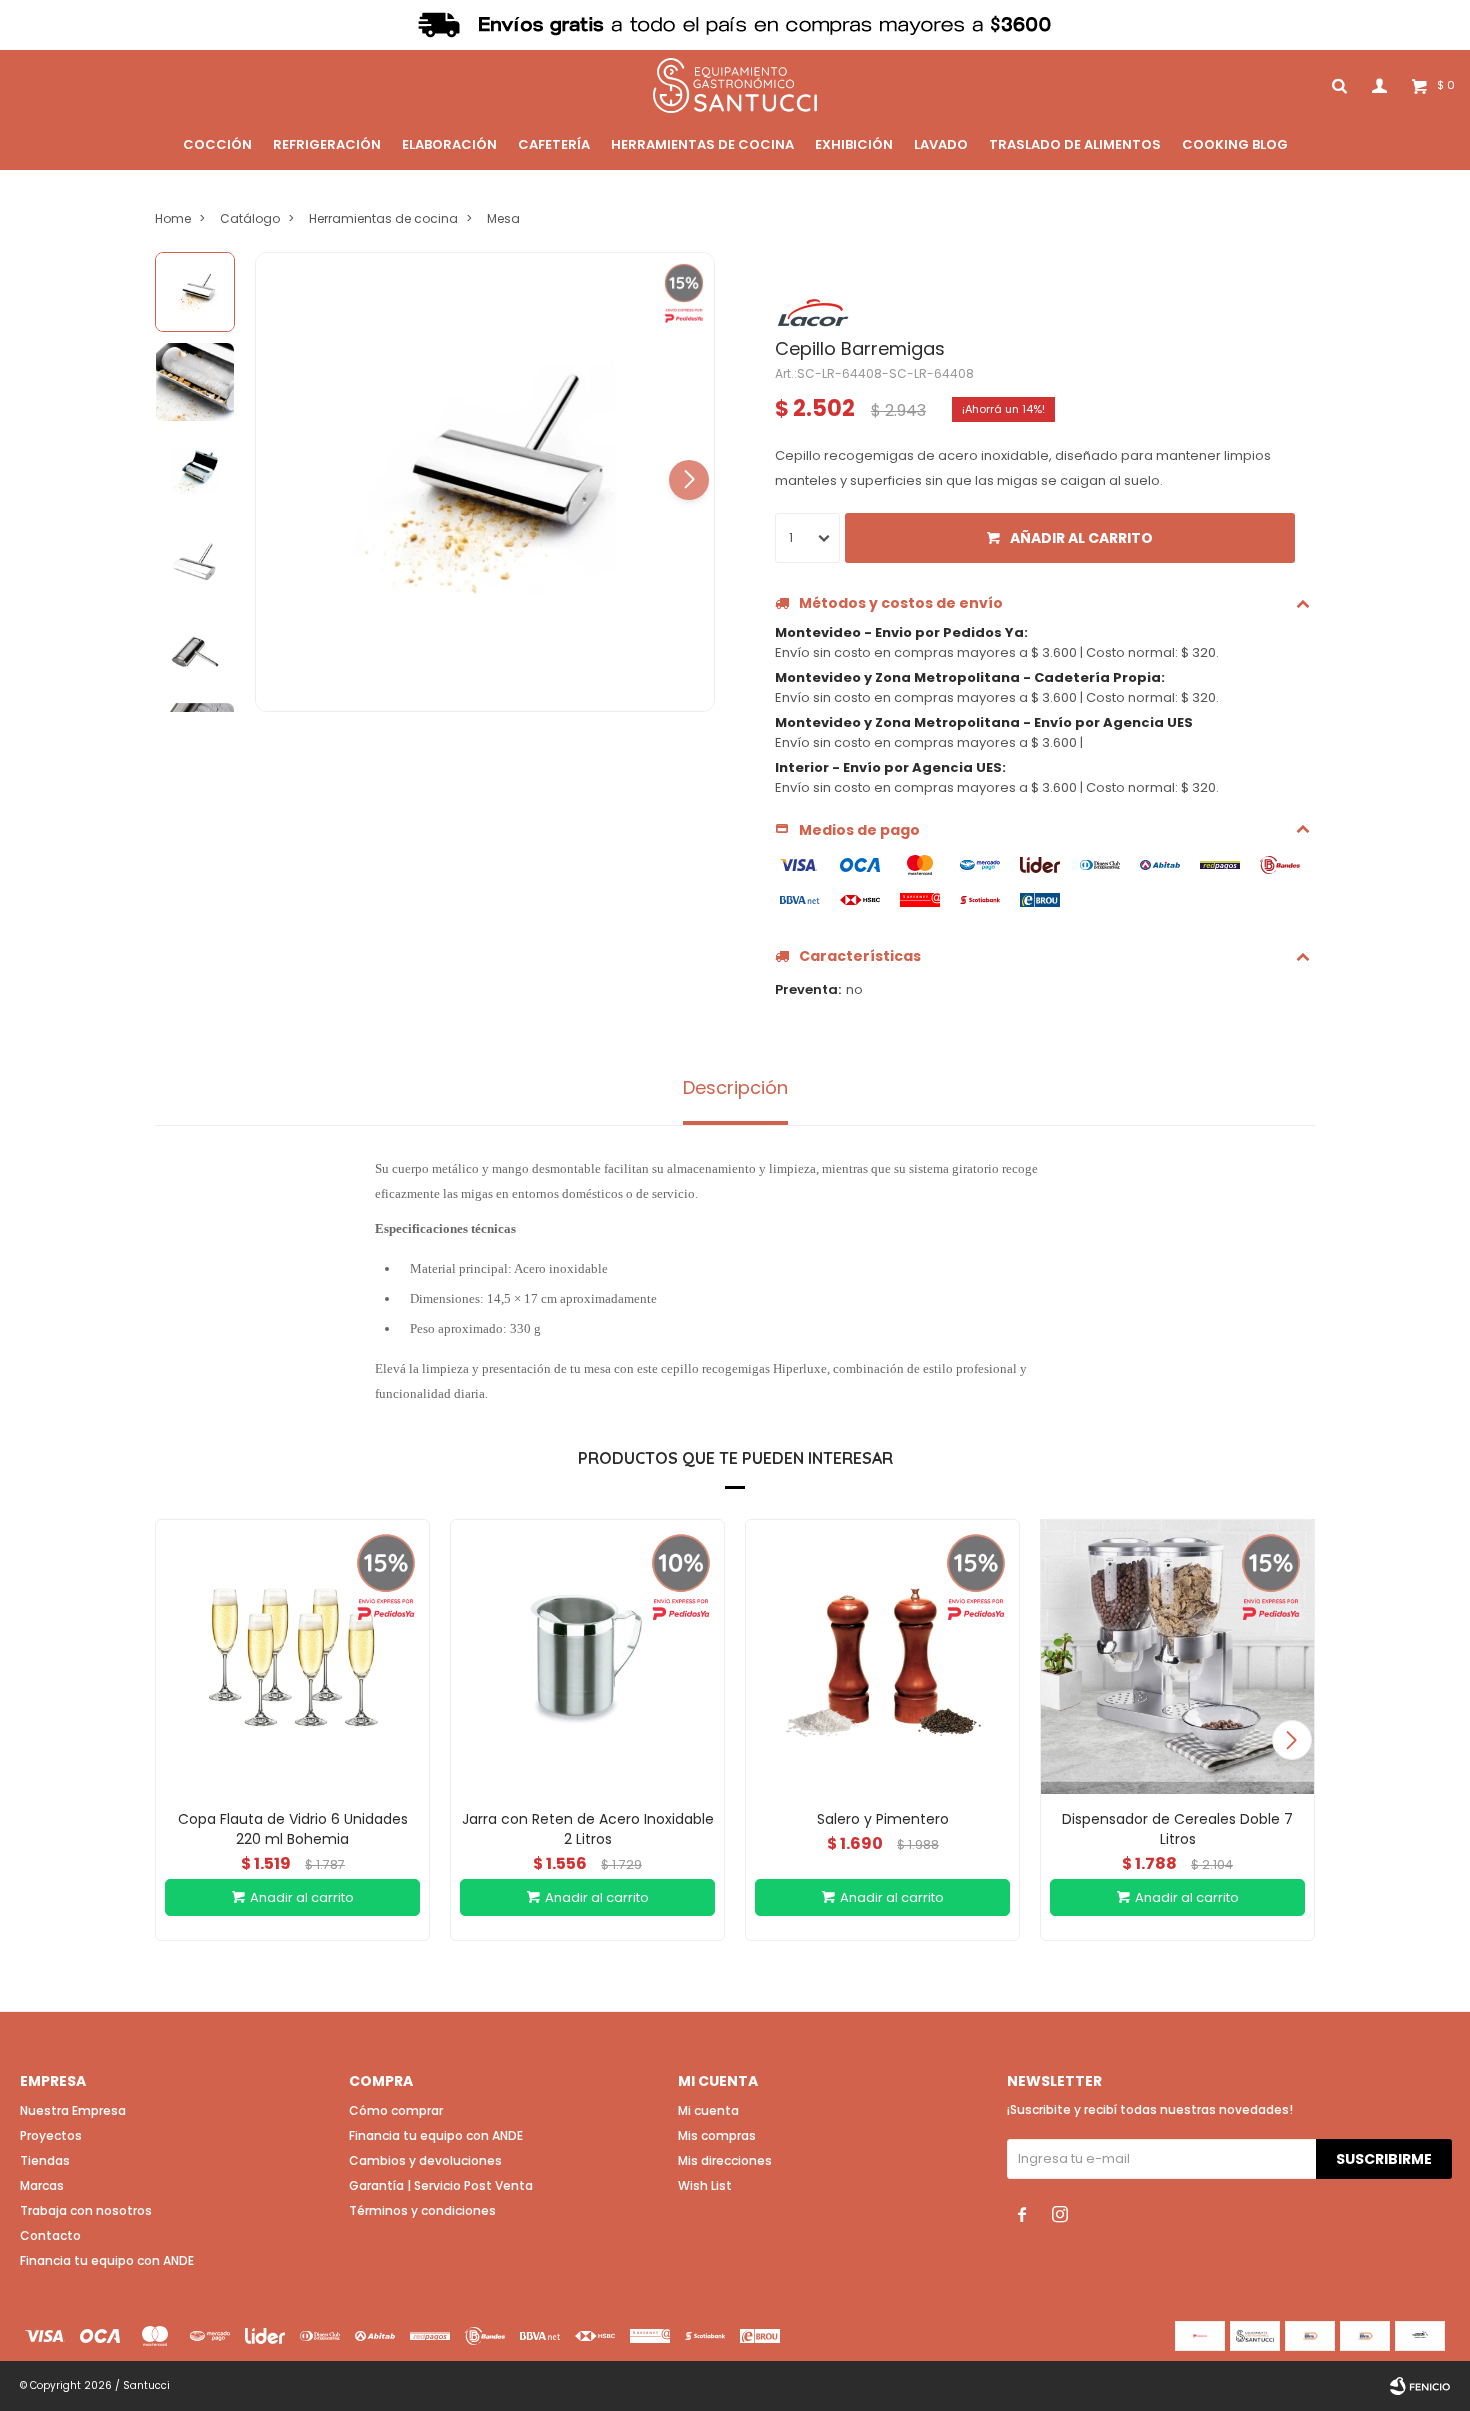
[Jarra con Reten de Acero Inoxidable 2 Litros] (587, 1656)
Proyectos (51, 2135)
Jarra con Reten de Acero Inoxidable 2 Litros (588, 1829)
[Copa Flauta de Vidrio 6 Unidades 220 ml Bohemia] (292, 1656)
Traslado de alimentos (1075, 144)
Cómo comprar (396, 2110)
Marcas (42, 2185)
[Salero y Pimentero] (882, 1656)
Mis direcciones (725, 2160)
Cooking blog (1235, 144)
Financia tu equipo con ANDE (107, 2260)
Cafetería (554, 144)
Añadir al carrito (1081, 538)
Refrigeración (327, 144)
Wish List (705, 2185)
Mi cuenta (708, 2110)
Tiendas (45, 2160)
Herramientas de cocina (702, 144)
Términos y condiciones (422, 2210)
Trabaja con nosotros (86, 2210)
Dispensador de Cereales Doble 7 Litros (1177, 1829)
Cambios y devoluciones (425, 2160)
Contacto (50, 2235)
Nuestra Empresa (73, 2110)
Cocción (217, 144)
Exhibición (854, 144)
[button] (689, 480)
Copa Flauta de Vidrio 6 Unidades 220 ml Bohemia (293, 1829)
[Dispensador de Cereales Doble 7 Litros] (1177, 1656)
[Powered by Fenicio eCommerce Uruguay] (1420, 2386)
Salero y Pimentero (883, 1819)
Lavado (941, 144)
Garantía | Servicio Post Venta (441, 2185)
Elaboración (449, 144)
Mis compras (717, 2135)
